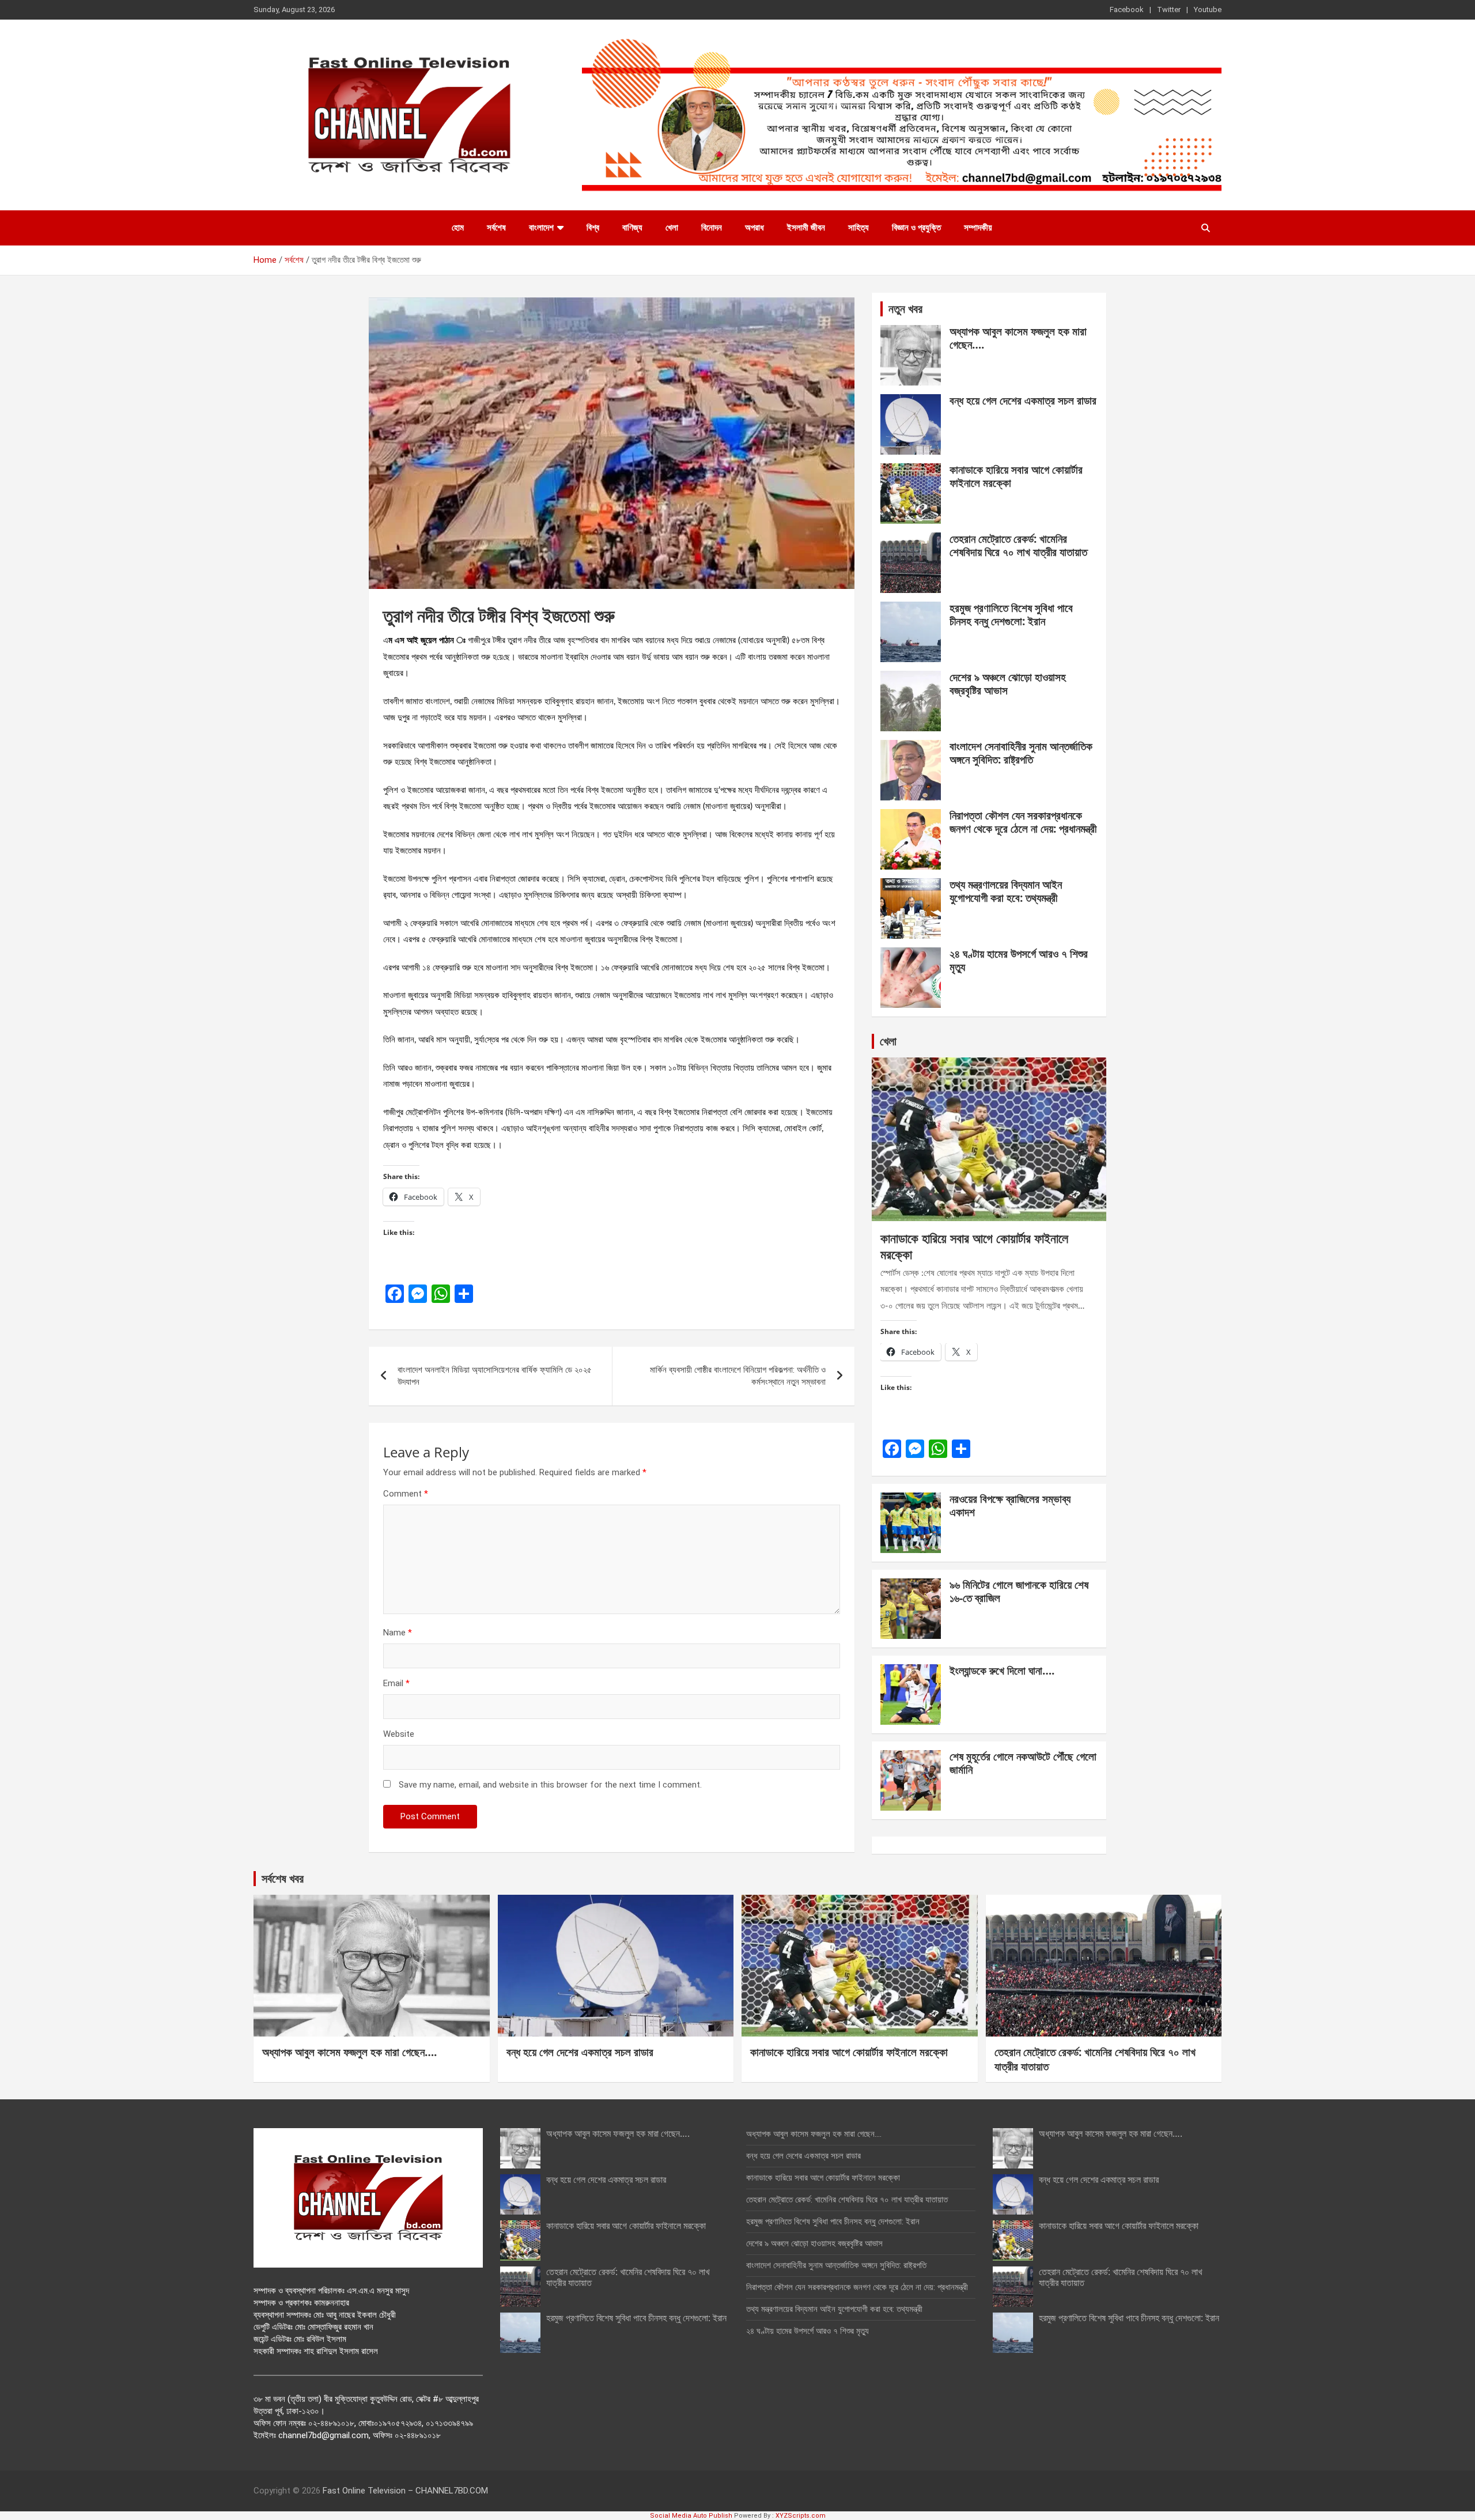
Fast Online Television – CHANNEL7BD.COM (405, 2491)
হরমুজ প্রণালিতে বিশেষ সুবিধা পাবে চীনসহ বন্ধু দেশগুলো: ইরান (1011, 615)
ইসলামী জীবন (806, 228)
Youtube (1208, 10)
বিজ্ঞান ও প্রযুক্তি (916, 228)
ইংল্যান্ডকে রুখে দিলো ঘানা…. (1002, 1671)
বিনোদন (712, 228)
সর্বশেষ (496, 228)
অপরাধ (754, 228)
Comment (406, 1494)
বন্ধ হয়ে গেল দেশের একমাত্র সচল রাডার (1023, 401)
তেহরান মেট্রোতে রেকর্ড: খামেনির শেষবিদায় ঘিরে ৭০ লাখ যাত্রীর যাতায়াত (1018, 545)
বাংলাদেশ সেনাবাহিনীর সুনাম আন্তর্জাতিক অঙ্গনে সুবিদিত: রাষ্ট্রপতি (1021, 753)
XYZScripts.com (801, 2516)
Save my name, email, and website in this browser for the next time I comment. (550, 1785)
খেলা (672, 228)
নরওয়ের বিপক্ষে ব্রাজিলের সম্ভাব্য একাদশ (1010, 1505)
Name (398, 1633)
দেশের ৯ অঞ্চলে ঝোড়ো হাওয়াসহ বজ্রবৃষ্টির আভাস (1008, 684)
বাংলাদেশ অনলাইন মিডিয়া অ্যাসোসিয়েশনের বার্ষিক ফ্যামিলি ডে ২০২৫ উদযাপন (495, 1376)
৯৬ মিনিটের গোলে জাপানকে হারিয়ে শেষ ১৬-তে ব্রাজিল (1019, 1591)
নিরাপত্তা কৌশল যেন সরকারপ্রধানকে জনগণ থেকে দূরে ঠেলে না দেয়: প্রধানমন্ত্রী (1023, 822)
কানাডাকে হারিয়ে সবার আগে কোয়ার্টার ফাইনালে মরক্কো (1016, 476)
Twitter (1169, 10)
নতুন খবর (905, 309)
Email (396, 1683)
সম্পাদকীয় (978, 228)
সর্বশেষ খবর (283, 1878)
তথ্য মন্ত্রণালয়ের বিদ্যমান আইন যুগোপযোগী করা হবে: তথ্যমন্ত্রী (1006, 891)
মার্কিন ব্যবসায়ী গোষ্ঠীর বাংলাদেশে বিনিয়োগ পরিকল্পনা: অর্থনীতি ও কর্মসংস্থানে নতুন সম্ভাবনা (738, 1376)
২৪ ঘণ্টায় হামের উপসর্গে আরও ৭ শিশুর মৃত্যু (1019, 960)
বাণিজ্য (632, 228)
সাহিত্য (858, 228)
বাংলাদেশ (541, 228)
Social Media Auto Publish (691, 2516)
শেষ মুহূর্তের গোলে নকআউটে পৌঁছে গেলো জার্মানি (1023, 1763)
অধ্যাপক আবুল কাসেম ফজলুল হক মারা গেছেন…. (1018, 338)
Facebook (1127, 10)
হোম (458, 228)
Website (399, 1734)
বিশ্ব (593, 228)
